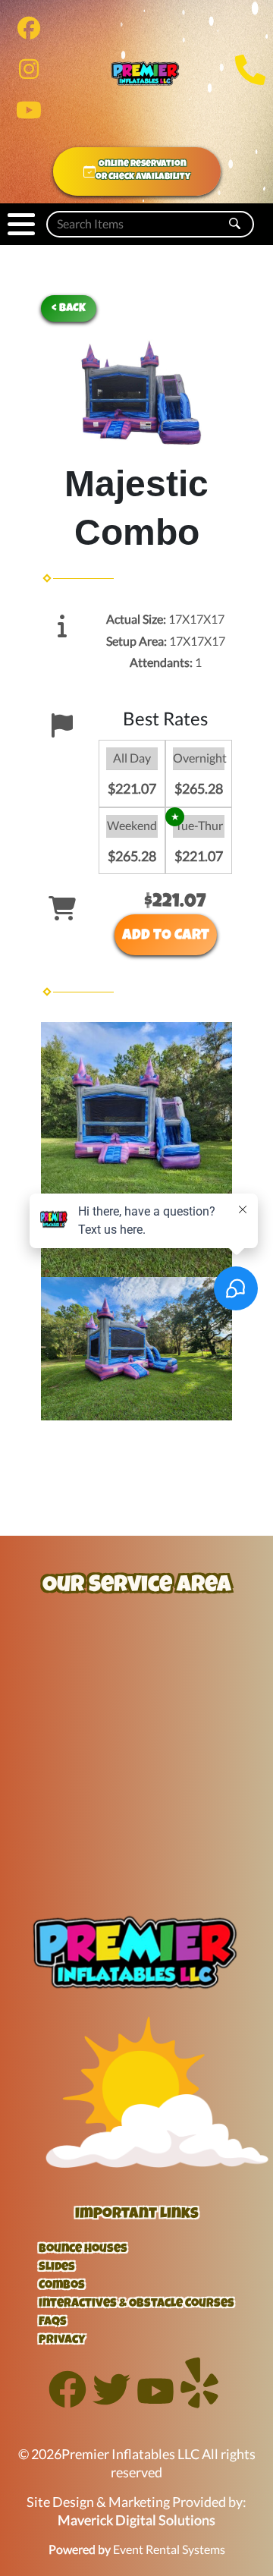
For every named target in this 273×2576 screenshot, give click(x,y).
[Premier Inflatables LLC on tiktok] (29, 113)
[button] (21, 224)
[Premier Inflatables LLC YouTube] (155, 2403)
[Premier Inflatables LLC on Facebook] (29, 31)
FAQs (53, 2323)
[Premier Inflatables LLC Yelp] (199, 2403)
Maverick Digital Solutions (136, 2520)
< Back (69, 308)
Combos (62, 2286)
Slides (57, 2268)
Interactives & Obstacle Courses (136, 2304)
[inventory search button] (235, 224)
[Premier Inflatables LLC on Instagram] (29, 72)
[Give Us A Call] (250, 83)
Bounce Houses (83, 2250)
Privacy (62, 2341)
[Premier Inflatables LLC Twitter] (111, 2403)
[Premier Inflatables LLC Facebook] (67, 2403)
